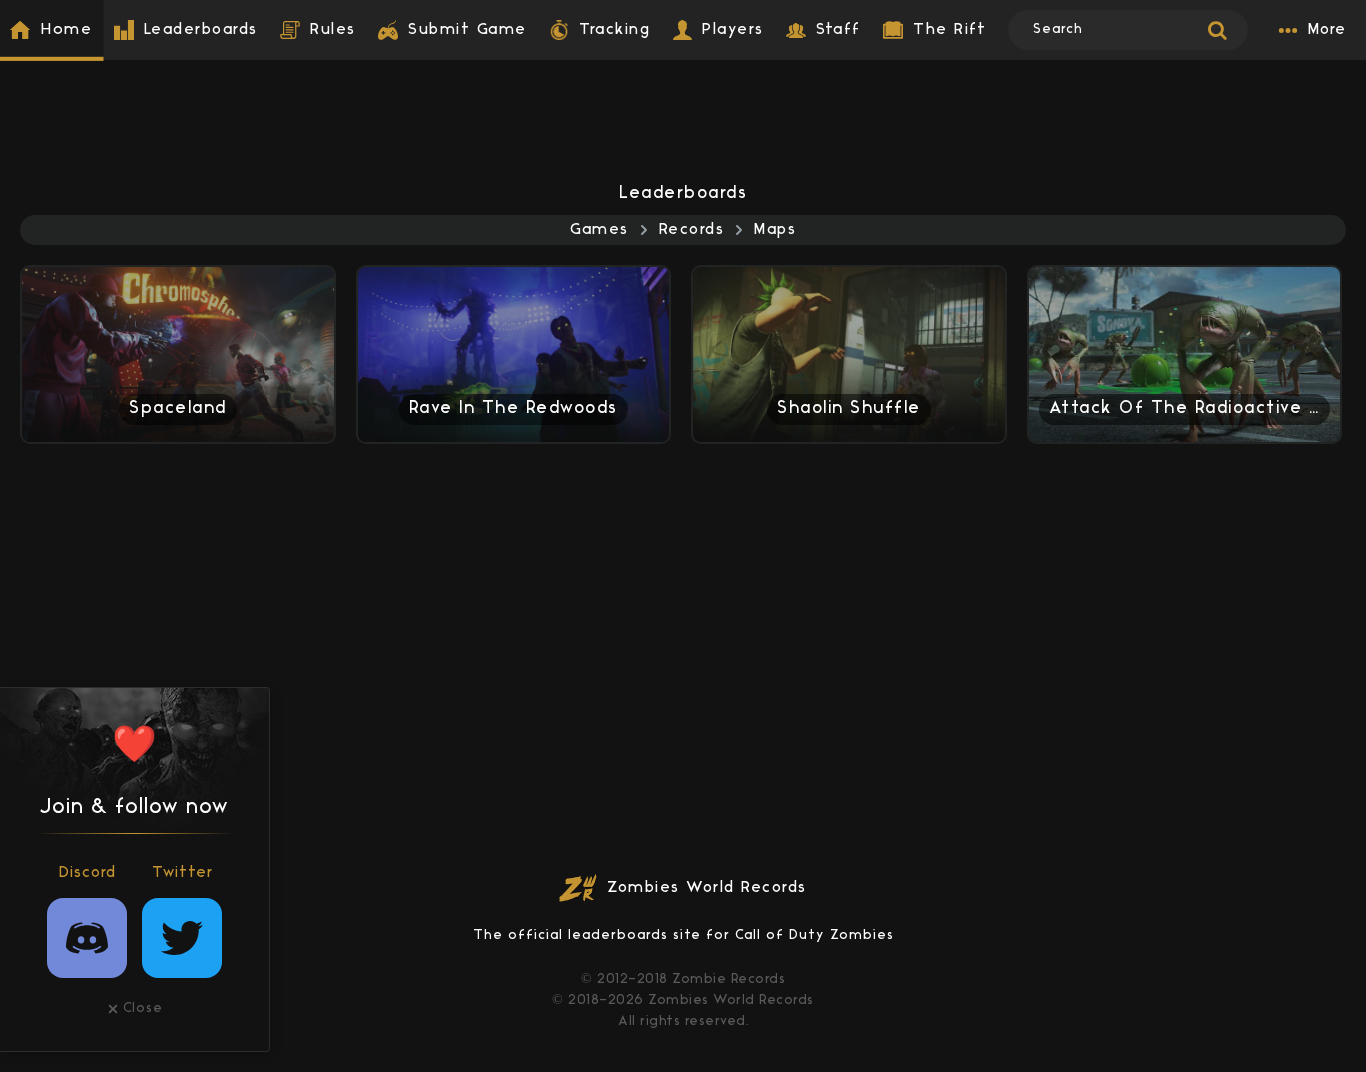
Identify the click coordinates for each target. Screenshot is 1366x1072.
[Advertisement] (683, 105)
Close (143, 1008)
